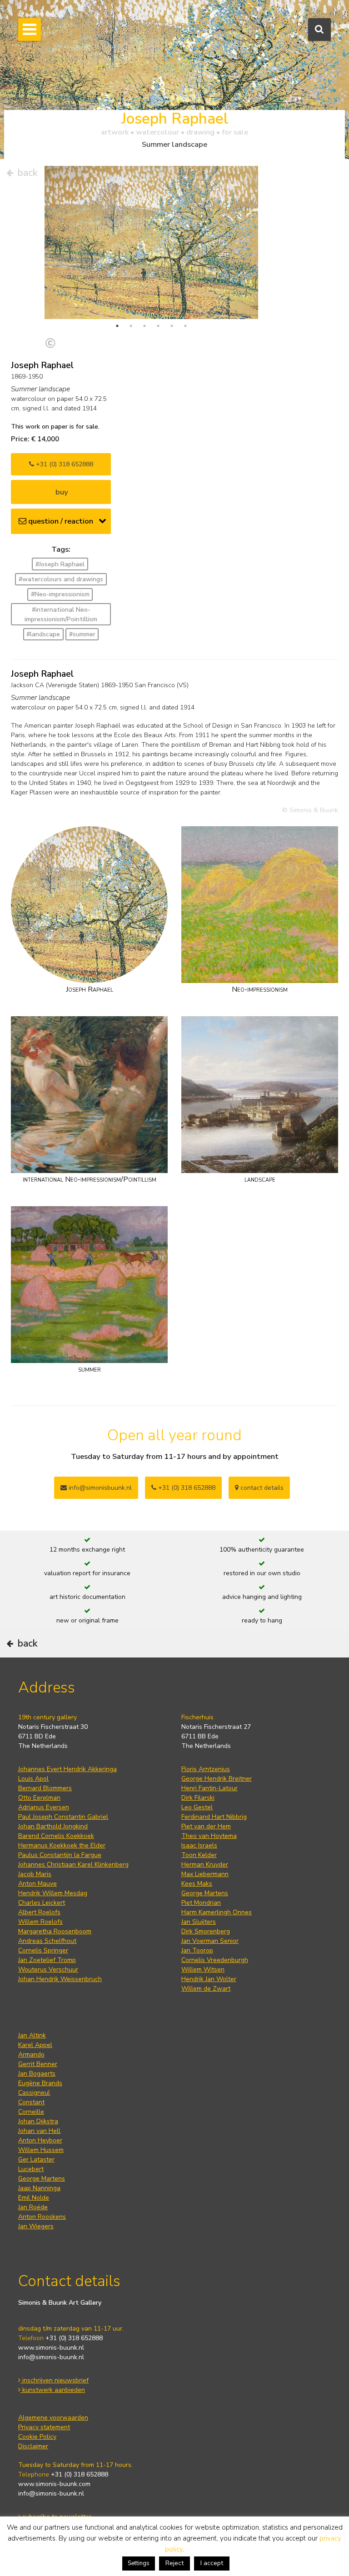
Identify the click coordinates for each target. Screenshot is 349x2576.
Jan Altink (32, 2035)
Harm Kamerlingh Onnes (217, 1912)
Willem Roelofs (40, 1922)
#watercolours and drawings (61, 579)
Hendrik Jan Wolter (209, 1979)
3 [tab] (145, 326)
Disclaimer (33, 2446)
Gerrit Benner (38, 2064)
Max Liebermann (205, 1874)
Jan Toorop (197, 1950)
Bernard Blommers (45, 1788)
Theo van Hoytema (209, 1836)
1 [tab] (117, 326)
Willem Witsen (203, 1969)
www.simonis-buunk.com (54, 2484)
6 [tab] (185, 326)
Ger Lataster (36, 2159)
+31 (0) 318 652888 (64, 464)
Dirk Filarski (198, 1798)
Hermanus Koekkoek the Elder (62, 1845)
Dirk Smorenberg (206, 1931)
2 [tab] (131, 326)
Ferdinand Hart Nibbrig (214, 1817)
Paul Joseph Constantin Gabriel (63, 1817)
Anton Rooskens (42, 2217)
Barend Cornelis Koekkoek (56, 1836)
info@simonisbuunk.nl (99, 1488)
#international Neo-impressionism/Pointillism (61, 614)
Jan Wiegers (36, 2226)
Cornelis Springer (43, 1950)
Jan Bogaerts (37, 2074)
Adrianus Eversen (44, 1807)
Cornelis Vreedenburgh (215, 1960)
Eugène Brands (40, 2083)
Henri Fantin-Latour (209, 1788)
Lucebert (31, 2169)
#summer (82, 634)
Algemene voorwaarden (53, 2418)
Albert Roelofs (39, 1912)
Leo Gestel (197, 1807)
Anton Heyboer (40, 2140)
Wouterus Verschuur (48, 1969)
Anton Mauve (37, 1884)
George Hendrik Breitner (217, 1779)
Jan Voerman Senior (210, 1941)
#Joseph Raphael (60, 564)
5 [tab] (172, 326)
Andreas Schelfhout (47, 1941)
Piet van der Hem (206, 1826)
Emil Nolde (34, 2198)
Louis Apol (33, 1779)
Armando (31, 2054)
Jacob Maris (35, 1874)
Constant (31, 2102)
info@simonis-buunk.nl (51, 2357)
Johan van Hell (39, 2131)
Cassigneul (34, 2093)
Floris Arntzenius (206, 1769)
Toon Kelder (199, 1855)
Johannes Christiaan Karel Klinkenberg (73, 1865)
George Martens (205, 1893)
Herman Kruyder (205, 1865)
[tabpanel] (151, 242)
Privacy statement (44, 2427)
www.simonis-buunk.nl (51, 2348)
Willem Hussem (41, 2150)
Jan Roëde (33, 2207)
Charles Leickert (42, 1903)
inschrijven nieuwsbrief (55, 2380)
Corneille (31, 2112)
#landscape (43, 634)
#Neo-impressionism (60, 594)
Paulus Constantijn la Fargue (60, 1855)
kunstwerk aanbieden (53, 2390)
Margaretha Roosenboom (55, 1931)
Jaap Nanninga (39, 2188)
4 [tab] (158, 326)
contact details (261, 1488)
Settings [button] (139, 2563)
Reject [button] (174, 2563)
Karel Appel (35, 2045)
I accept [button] (212, 2563)
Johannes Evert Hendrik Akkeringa (67, 1769)
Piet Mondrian (201, 1903)
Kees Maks (197, 1884)
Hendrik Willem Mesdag (53, 1893)
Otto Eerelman (39, 1798)
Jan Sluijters (199, 1922)
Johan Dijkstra (38, 2121)
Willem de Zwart (206, 1989)
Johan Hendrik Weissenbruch (60, 1979)
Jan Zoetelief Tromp (47, 1960)
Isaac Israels (199, 1845)
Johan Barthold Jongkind (53, 1826)
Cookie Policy (37, 2437)
